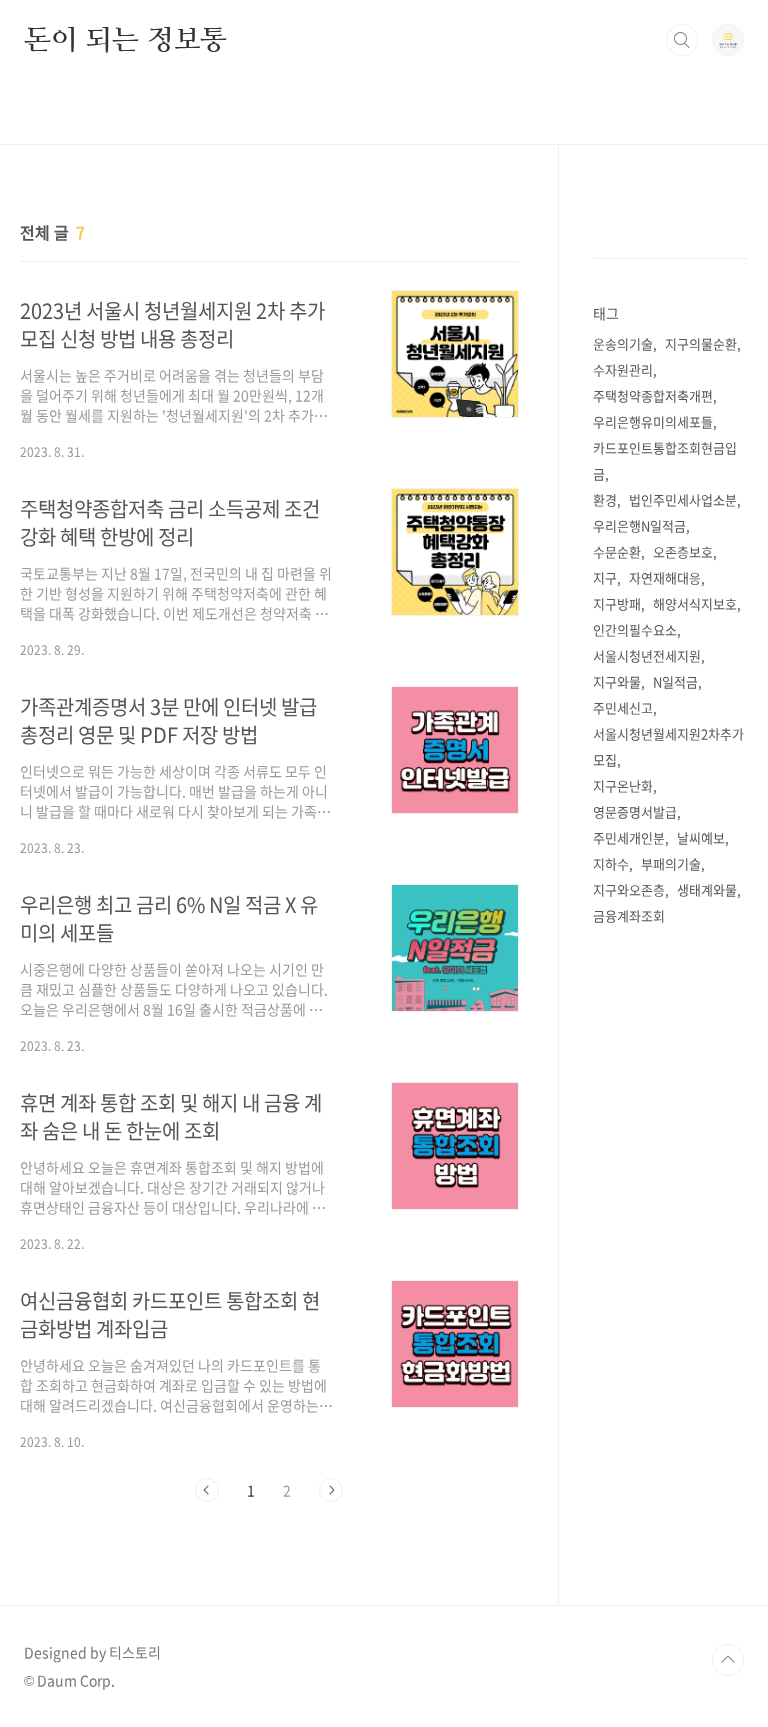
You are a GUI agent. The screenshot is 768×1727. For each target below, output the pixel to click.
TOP (728, 1660)
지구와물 (617, 681)
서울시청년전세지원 (647, 655)
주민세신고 (623, 707)
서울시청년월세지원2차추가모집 (668, 746)
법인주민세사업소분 (683, 499)
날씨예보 (701, 837)
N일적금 (675, 681)
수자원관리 (623, 369)
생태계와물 (707, 889)
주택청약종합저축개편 (653, 395)
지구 (605, 577)
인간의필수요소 (635, 629)
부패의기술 (671, 863)
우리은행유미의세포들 (653, 421)
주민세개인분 (629, 837)
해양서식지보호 (695, 603)
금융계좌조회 (629, 915)
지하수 (611, 863)
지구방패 (617, 603)
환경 (605, 499)
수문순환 (617, 551)
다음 (331, 1490)
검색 (682, 40)
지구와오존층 (629, 889)
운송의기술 (623, 343)
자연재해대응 (665, 577)
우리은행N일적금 (639, 525)
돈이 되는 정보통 (125, 39)
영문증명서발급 (635, 811)
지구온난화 (623, 785)
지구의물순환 (701, 343)
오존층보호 (683, 551)
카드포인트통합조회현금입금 (665, 460)
